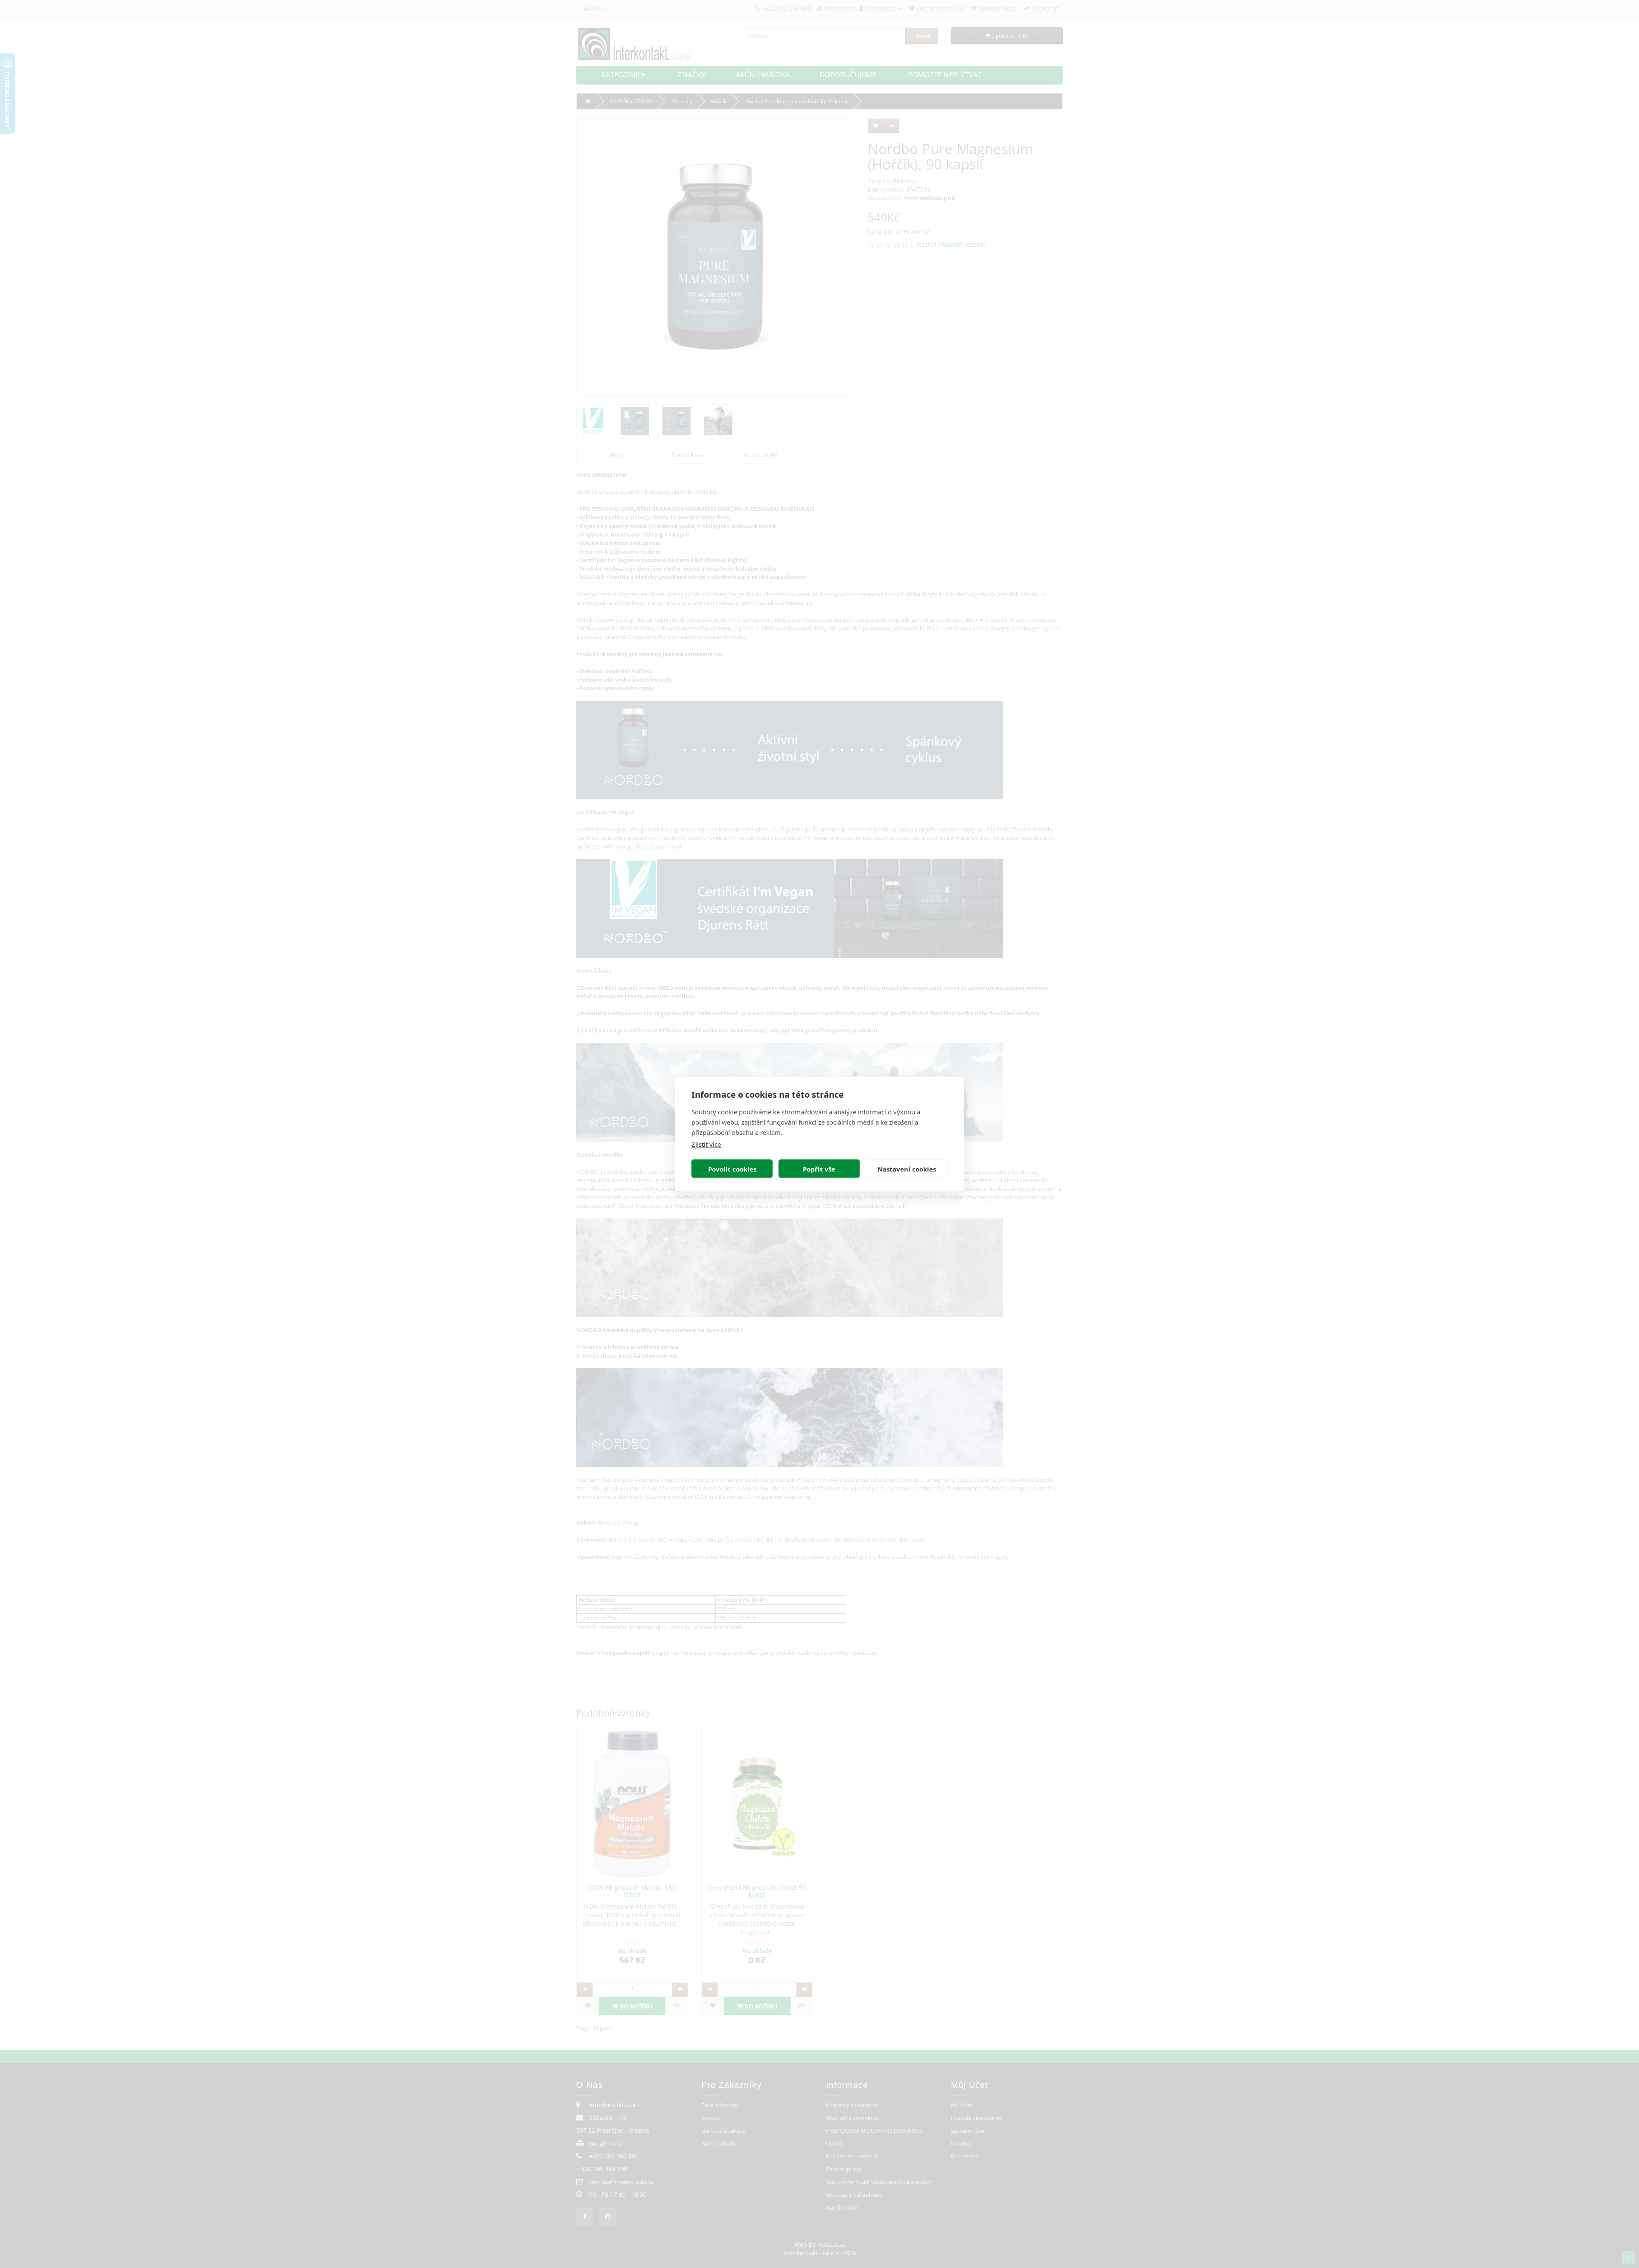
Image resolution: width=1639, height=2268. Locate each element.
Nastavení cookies (907, 1169)
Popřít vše (819, 1169)
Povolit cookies (732, 1169)
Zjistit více (706, 1144)
